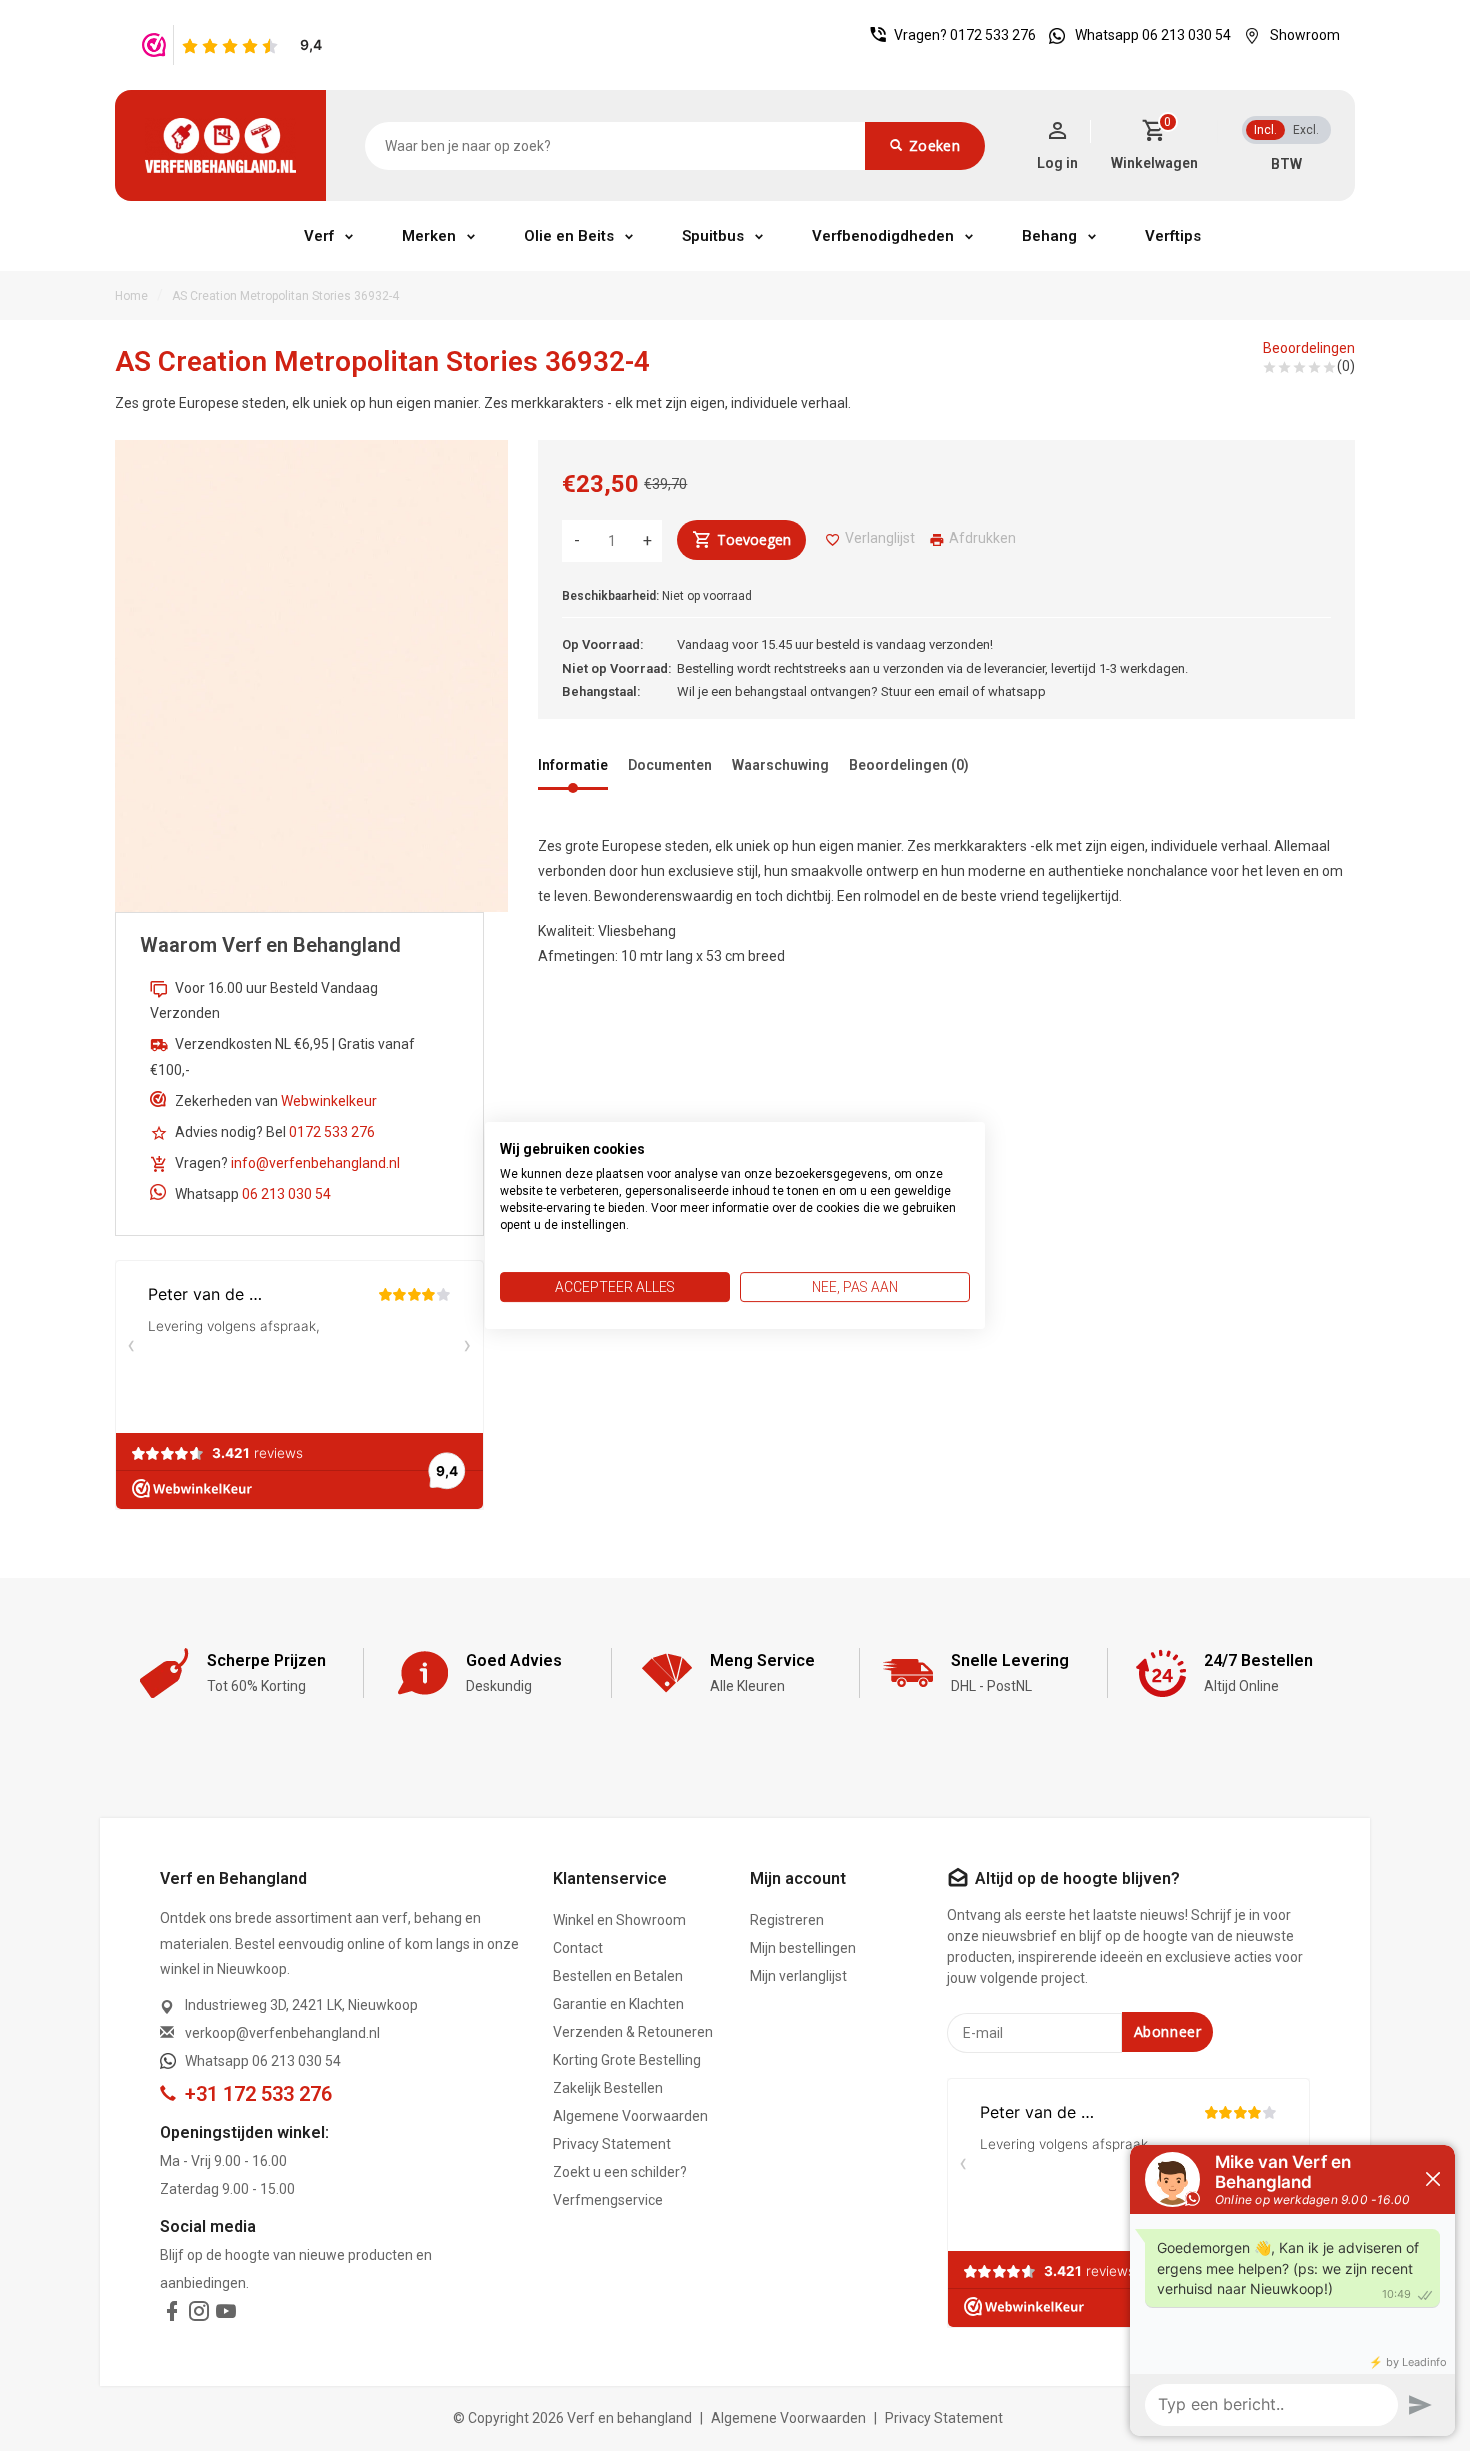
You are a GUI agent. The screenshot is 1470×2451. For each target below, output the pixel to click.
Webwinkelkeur (329, 1101)
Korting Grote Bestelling (627, 2060)
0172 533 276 (993, 35)
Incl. (1265, 130)
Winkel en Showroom (619, 1920)
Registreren (787, 1920)
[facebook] (172, 2315)
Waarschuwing (780, 765)
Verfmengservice (608, 2200)
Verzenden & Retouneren (633, 2032)
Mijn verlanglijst (798, 1976)
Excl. (1306, 130)
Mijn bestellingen (803, 1948)
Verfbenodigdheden (883, 236)
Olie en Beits (569, 236)
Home (131, 296)
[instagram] (199, 2315)
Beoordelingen (1309, 348)
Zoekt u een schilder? (620, 2172)
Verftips (1173, 236)
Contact (578, 1948)
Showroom (1305, 35)
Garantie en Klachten (618, 2004)
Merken (429, 236)
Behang (1049, 236)
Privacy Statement (612, 2144)
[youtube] (226, 2315)
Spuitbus (713, 236)
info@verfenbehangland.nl (315, 1163)
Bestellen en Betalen (618, 1976)
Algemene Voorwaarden (630, 2116)
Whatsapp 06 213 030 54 (1153, 35)
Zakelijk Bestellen (608, 2088)
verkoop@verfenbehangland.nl (282, 2033)
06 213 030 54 (286, 1194)
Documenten (670, 765)
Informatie (573, 765)
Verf (319, 236)
